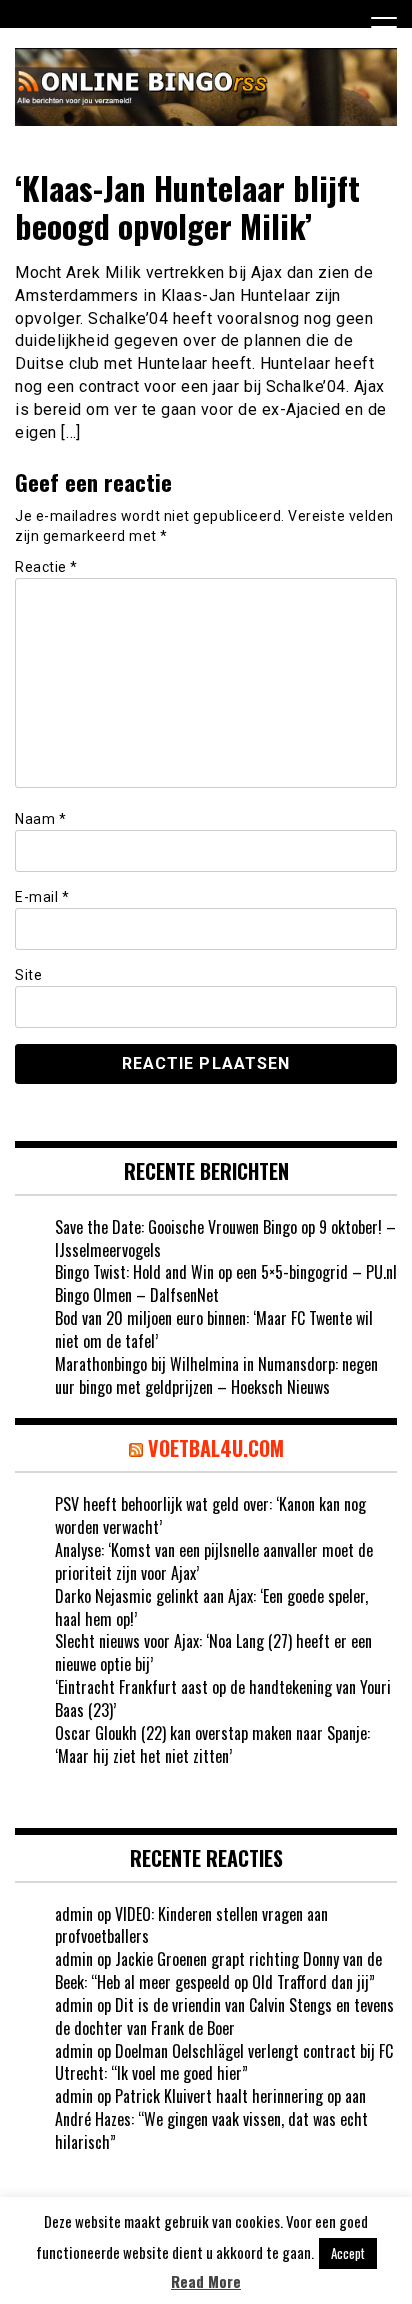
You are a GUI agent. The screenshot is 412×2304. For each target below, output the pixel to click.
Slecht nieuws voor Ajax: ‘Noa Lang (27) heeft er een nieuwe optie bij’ (213, 1652)
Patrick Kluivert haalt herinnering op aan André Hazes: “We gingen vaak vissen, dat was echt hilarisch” (211, 2119)
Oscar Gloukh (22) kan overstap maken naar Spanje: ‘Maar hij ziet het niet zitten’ (212, 1744)
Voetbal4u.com (216, 1448)
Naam (40, 819)
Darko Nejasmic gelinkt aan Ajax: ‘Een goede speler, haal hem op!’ (211, 1607)
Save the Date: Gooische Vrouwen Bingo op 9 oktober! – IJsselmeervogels (225, 1238)
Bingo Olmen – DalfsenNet (137, 1295)
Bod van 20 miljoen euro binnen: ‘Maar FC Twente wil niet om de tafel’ (214, 1329)
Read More (206, 2281)
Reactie (46, 567)
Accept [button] (348, 2253)
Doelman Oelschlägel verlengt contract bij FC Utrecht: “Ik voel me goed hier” (224, 2062)
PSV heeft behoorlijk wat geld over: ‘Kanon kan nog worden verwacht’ (210, 1515)
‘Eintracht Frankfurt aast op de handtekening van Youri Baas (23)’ (223, 1698)
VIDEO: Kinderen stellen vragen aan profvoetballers (191, 1925)
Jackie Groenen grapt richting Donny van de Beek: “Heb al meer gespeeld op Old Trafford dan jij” (218, 1970)
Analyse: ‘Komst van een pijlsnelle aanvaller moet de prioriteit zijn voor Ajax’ (214, 1561)
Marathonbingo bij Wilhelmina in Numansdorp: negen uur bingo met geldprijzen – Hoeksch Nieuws (216, 1375)
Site (28, 975)
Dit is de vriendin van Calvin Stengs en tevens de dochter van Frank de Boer (224, 2016)
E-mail (42, 897)
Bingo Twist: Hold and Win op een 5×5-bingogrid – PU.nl (226, 1272)
